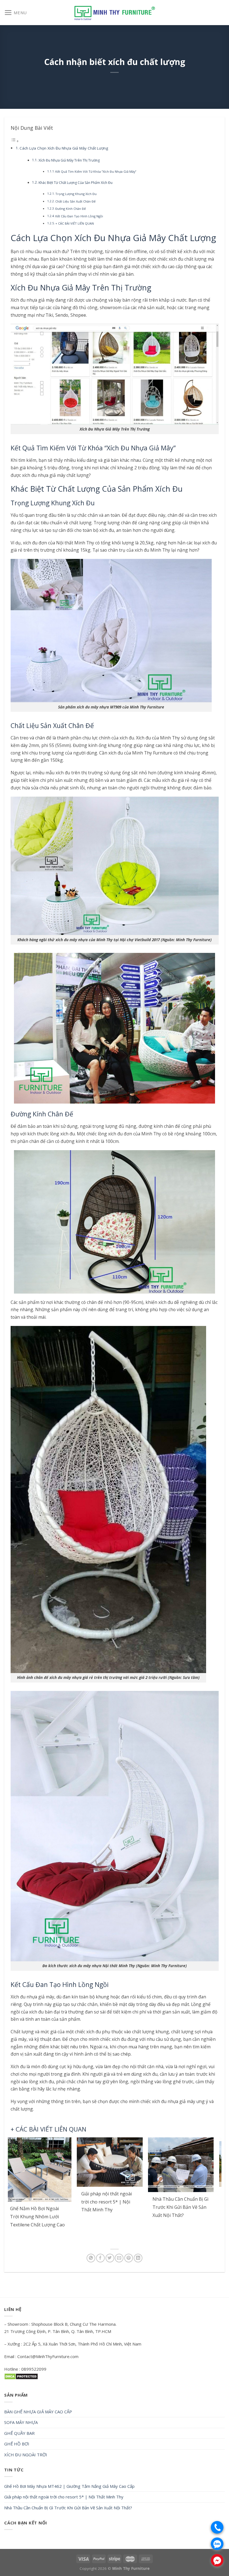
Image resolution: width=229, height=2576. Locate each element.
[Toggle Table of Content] (15, 141)
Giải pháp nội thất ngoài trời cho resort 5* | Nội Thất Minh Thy (64, 2497)
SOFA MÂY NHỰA (21, 2422)
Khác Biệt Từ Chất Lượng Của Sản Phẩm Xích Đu (76, 183)
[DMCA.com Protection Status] (21, 2376)
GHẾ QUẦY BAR (19, 2433)
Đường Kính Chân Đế (71, 209)
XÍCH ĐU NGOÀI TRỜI (26, 2455)
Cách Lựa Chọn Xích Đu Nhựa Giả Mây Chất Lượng (64, 148)
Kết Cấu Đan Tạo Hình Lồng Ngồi (79, 216)
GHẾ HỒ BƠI (17, 2444)
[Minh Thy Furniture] (115, 12)
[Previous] (19, 2191)
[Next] (210, 2191)
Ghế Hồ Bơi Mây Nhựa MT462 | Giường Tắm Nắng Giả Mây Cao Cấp (69, 2486)
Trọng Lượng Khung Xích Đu (76, 194)
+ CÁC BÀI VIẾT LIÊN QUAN (75, 223)
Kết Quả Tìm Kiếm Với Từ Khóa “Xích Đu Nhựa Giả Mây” (96, 171)
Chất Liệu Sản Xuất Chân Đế (75, 201)
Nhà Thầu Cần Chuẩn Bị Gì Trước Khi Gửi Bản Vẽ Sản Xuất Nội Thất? (68, 2508)
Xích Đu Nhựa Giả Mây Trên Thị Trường (69, 160)
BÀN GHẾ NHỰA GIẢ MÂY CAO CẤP (38, 2412)
